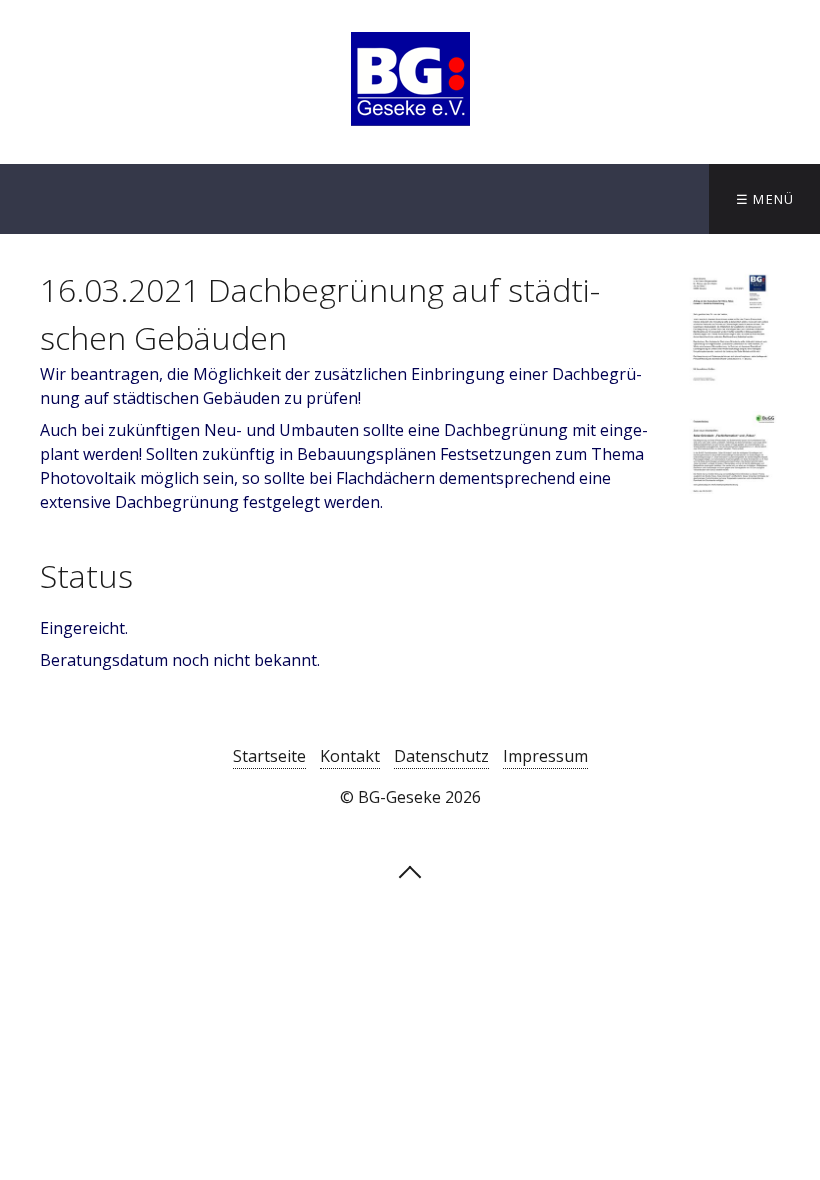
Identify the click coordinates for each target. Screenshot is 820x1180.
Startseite (269, 756)
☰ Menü (765, 199)
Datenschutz (441, 756)
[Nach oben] (410, 870)
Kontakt (350, 756)
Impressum (545, 756)
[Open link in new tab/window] (731, 335)
